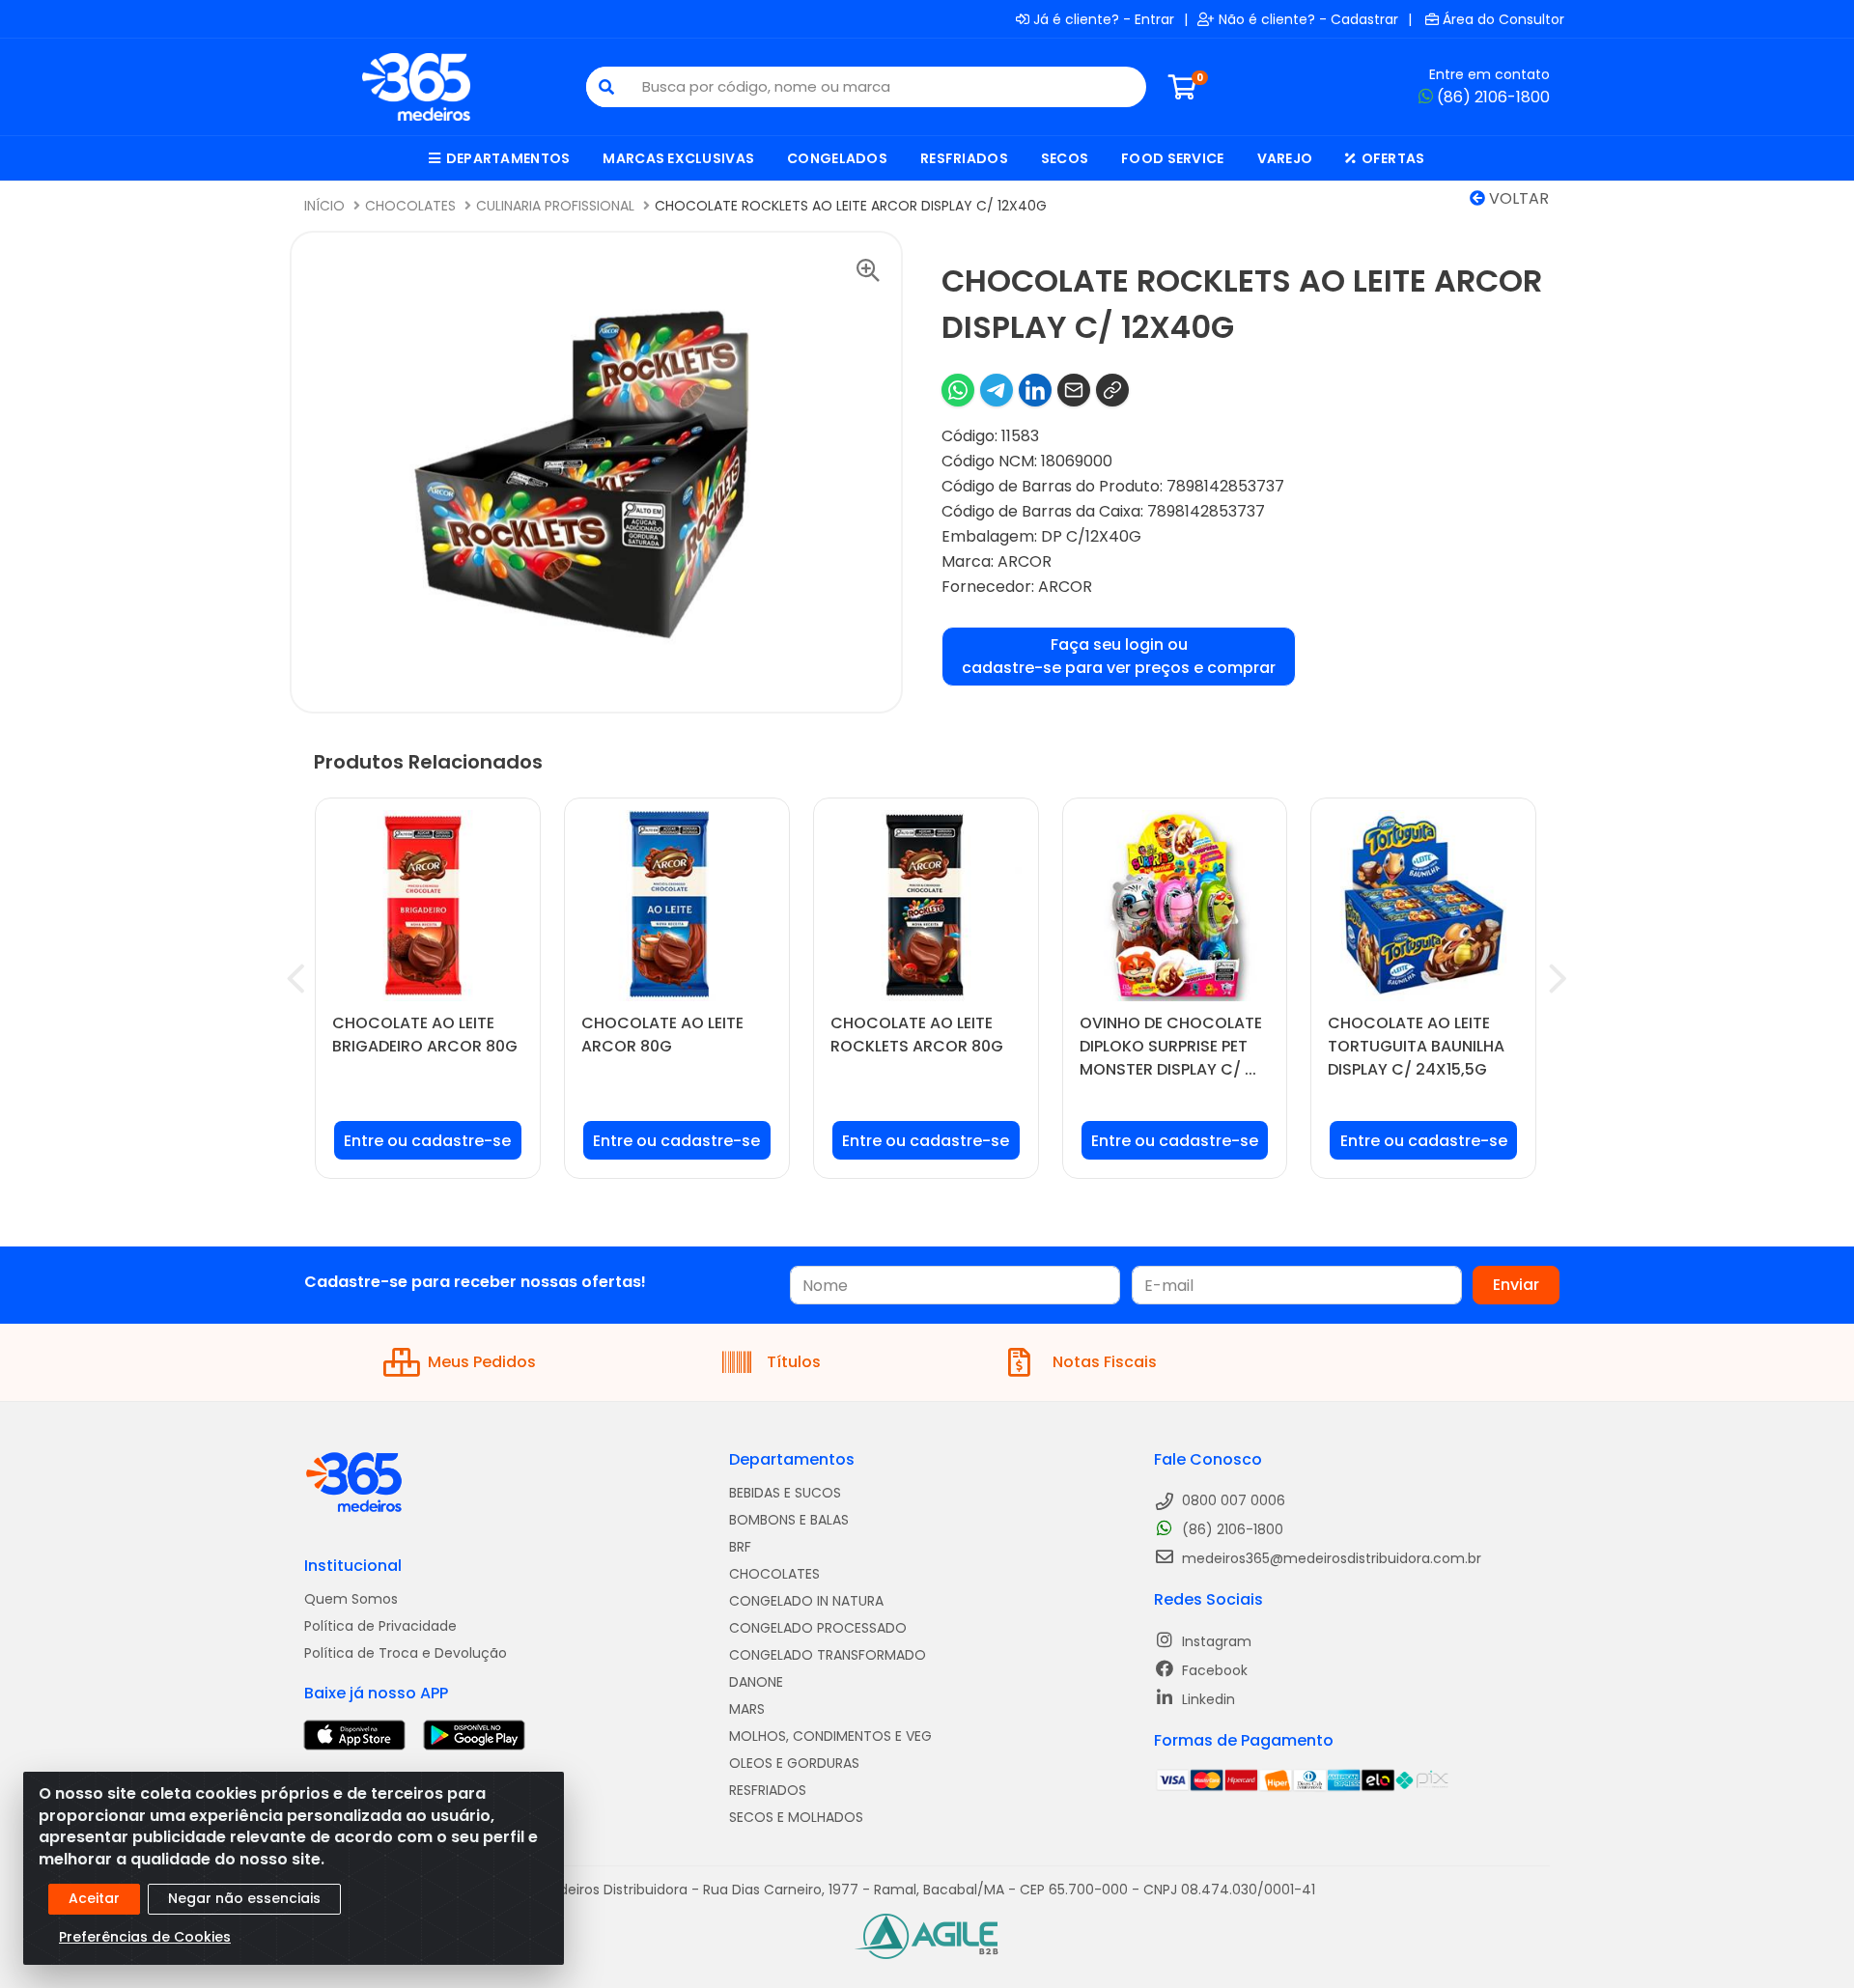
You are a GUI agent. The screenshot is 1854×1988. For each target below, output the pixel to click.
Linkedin (1207, 1699)
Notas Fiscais (1105, 1362)
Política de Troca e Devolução (406, 1653)
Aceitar (94, 1898)
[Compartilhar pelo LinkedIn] (1035, 390)
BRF (740, 1547)
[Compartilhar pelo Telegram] (997, 390)
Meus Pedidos (482, 1362)
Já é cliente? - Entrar (1104, 19)
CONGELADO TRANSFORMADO (828, 1655)
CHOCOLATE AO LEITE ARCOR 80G (662, 1035)
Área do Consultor (1503, 19)
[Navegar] (296, 979)
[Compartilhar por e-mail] (1074, 390)
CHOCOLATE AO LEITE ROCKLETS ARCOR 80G (917, 1035)
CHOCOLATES (774, 1574)
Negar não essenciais (244, 1898)
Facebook (1213, 1670)
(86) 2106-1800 (1493, 97)
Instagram (1215, 1641)
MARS (747, 1709)
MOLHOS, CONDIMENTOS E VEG (830, 1736)
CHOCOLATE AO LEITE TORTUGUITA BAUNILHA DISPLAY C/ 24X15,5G (1416, 1046)
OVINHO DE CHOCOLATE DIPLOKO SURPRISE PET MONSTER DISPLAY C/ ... (1171, 1046)
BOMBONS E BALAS (789, 1520)
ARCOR (1025, 561)
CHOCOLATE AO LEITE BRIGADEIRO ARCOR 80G (425, 1035)
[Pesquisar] (606, 87)
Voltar (1517, 198)
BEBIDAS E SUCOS (785, 1493)
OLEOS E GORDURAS (794, 1763)
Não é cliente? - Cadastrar (1308, 19)
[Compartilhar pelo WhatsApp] (958, 390)
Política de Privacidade (380, 1626)
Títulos (794, 1362)
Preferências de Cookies (145, 1937)
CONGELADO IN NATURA (806, 1601)
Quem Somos (351, 1599)
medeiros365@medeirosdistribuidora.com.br (1330, 1558)
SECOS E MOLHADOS (796, 1817)
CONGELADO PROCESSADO (818, 1628)
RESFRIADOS (768, 1790)
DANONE (756, 1682)
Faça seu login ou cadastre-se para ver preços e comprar (1119, 656)
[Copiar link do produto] (1112, 390)
